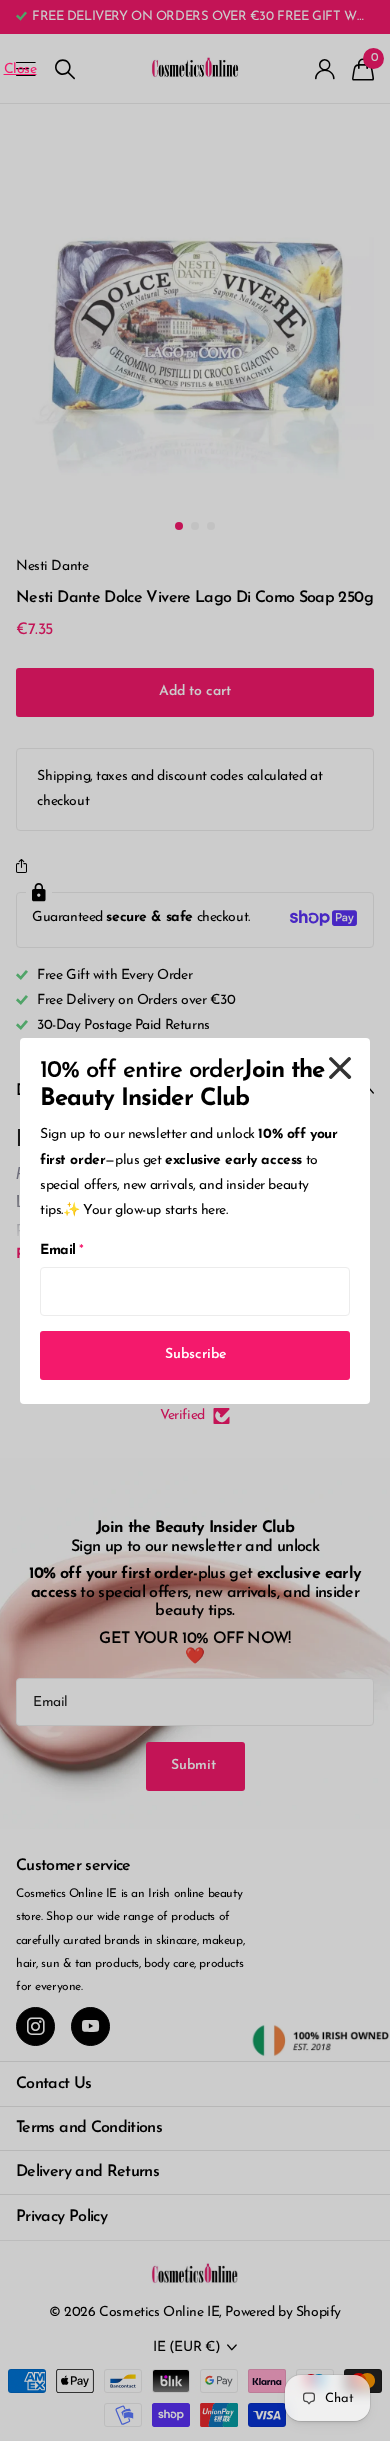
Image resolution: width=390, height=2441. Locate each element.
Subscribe (195, 1354)
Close (340, 1068)
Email (62, 1250)
